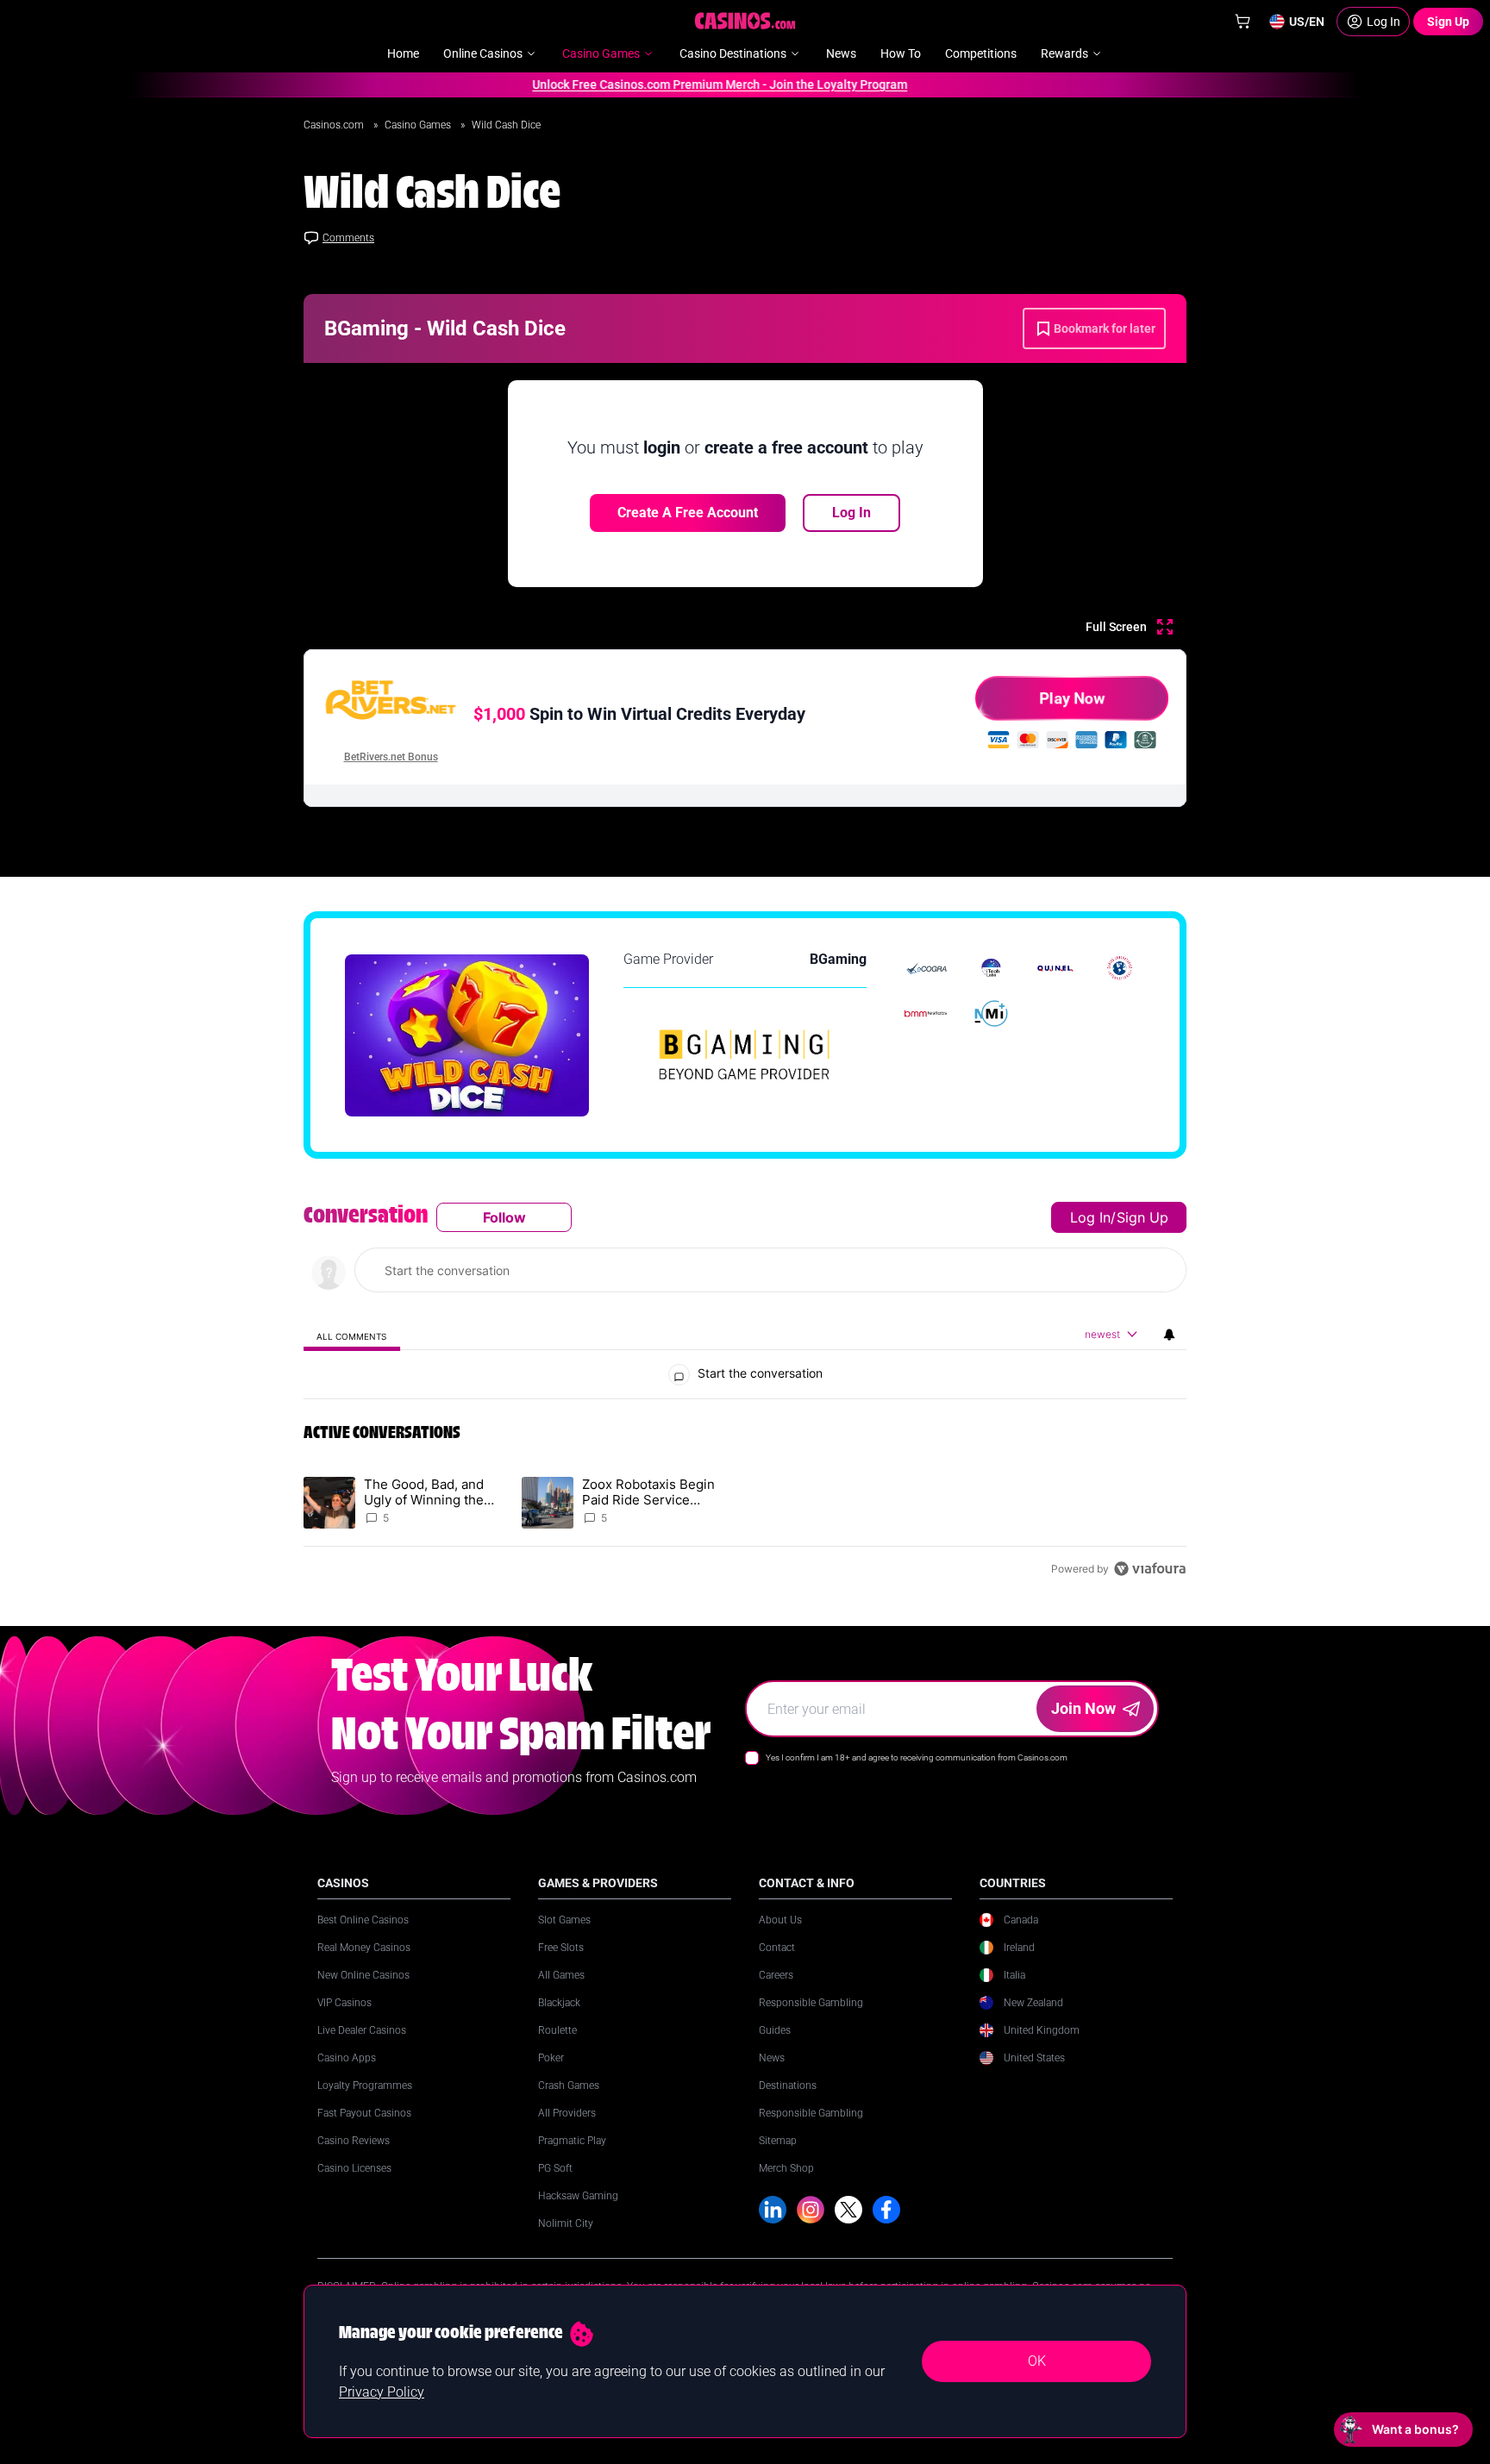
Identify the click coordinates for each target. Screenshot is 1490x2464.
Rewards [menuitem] (1064, 53)
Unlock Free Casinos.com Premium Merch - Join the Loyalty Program (687, 84)
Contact (777, 1948)
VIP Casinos (344, 2003)
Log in (1090, 1217)
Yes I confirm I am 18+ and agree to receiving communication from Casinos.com (917, 1757)
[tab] (352, 1335)
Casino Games (419, 125)
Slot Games (564, 1920)
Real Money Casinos (364, 1948)
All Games (561, 1975)
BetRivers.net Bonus (391, 757)
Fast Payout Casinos (364, 2113)
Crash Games (569, 2086)
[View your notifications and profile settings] (1169, 1335)
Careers (776, 1975)
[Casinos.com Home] (745, 21)
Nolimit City (566, 2223)
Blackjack (559, 2003)
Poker (551, 2058)
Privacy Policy (382, 2392)
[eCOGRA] (927, 968)
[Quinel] (1056, 968)
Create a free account (688, 513)
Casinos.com (335, 125)
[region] (745, 1392)
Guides (775, 2030)
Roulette (557, 2030)
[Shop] (1243, 22)
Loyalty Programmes (365, 2086)
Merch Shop (786, 2168)
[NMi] (991, 1013)
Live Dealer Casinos (362, 2030)
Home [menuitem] (403, 53)
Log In (851, 513)
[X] (848, 2210)
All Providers (567, 2113)
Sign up (1143, 1217)
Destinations (788, 2086)
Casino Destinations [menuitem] (733, 53)
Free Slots (561, 1948)
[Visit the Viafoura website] (1150, 1569)
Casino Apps (347, 2058)
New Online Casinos (363, 1975)
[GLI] (1120, 968)
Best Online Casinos (363, 1920)
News (772, 2058)
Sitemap (778, 2141)
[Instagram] (811, 2210)
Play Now (1072, 698)
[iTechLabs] (991, 968)
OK (1037, 2361)
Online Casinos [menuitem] (483, 53)
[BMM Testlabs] (927, 1013)
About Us (780, 1920)
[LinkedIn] (773, 2210)
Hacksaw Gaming (578, 2196)
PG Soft (555, 2168)
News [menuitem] (841, 53)
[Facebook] (886, 2210)
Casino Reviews (354, 2141)
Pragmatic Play (572, 2141)
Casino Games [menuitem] (601, 53)
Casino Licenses (354, 2168)
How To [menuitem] (901, 53)
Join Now (1083, 1708)
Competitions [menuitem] (981, 53)
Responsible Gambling (811, 2003)
